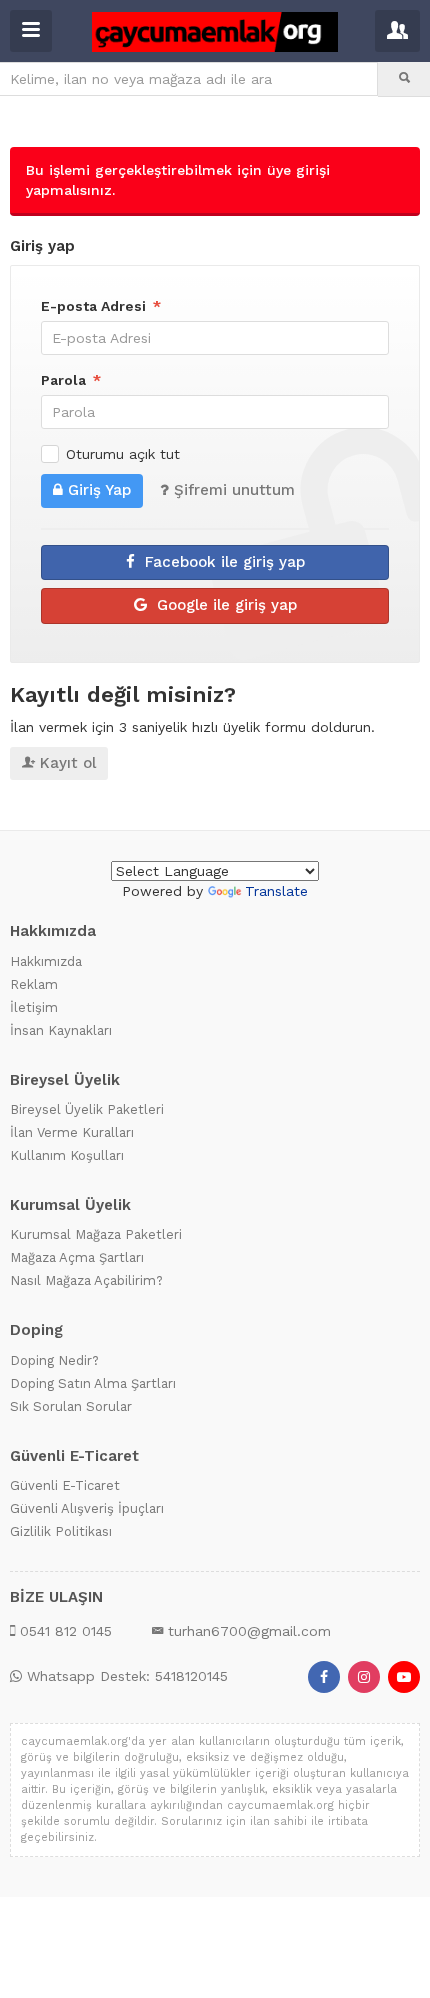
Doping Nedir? (54, 1359)
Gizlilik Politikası (61, 1531)
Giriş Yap (99, 490)
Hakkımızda (46, 960)
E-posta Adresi (101, 306)
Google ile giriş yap (224, 605)
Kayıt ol (68, 762)
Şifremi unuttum (234, 490)
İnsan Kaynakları (61, 1029)
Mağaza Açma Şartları (77, 1257)
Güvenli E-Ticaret (65, 1485)
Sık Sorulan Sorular (71, 1405)
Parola (71, 380)
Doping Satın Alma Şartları (93, 1382)
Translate (276, 891)
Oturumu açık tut (123, 454)
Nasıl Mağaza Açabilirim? (86, 1280)
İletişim (34, 1006)
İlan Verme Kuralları (72, 1132)
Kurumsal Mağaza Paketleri (96, 1234)
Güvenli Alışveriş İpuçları (87, 1508)
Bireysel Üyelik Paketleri (87, 1109)
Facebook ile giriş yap (222, 561)
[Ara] (404, 79)
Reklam (34, 983)
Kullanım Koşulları (67, 1155)
